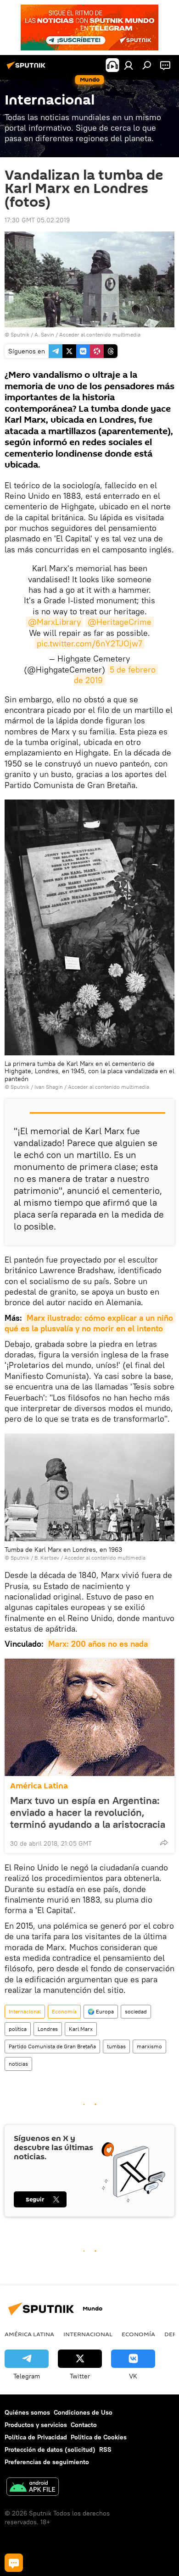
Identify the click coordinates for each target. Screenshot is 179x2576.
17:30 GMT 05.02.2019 (37, 220)
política (18, 2029)
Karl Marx (81, 2029)
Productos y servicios (36, 2425)
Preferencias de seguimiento (47, 2462)
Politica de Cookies (99, 2437)
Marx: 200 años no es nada (98, 1644)
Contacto (84, 2425)
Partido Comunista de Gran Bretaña (52, 2046)
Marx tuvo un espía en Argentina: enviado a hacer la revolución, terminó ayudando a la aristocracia (88, 1812)
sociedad (136, 2011)
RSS (105, 2449)
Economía (64, 2011)
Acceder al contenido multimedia (100, 334)
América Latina (39, 1786)
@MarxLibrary (54, 622)
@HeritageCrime (120, 622)
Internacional (25, 2011)
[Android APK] (33, 2488)
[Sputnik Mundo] (28, 69)
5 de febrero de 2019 (116, 675)
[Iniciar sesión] (129, 65)
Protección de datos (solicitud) (50, 2449)
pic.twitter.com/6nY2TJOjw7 (89, 643)
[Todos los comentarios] (14, 2563)
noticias (18, 2064)
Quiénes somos (27, 2412)
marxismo (149, 2046)
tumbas (116, 2046)
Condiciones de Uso (83, 2412)
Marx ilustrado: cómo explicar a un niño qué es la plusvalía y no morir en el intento (90, 1323)
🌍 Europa (101, 2011)
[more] (164, 1842)
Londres (48, 2029)
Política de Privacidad (36, 2437)
